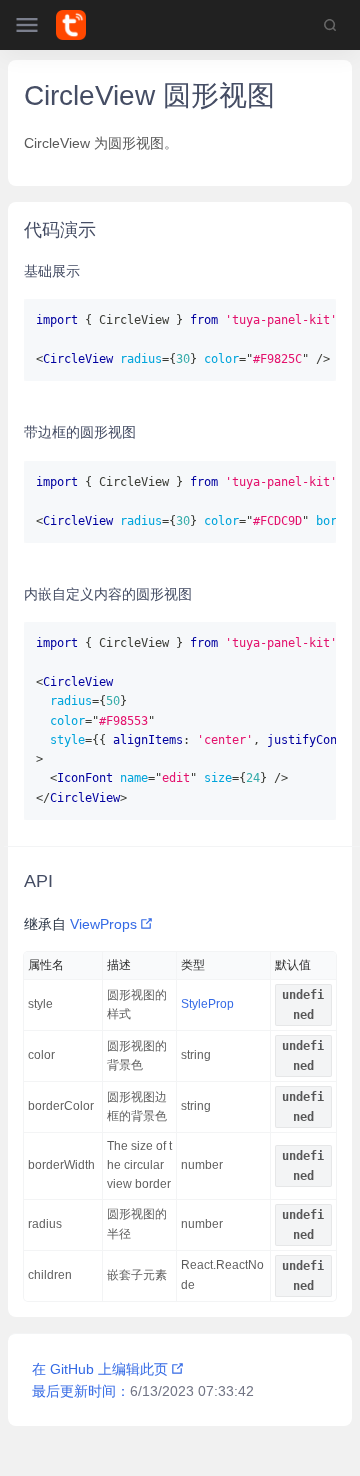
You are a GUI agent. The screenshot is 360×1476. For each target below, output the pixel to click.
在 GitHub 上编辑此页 (100, 1369)
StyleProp (207, 1004)
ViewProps (103, 924)
